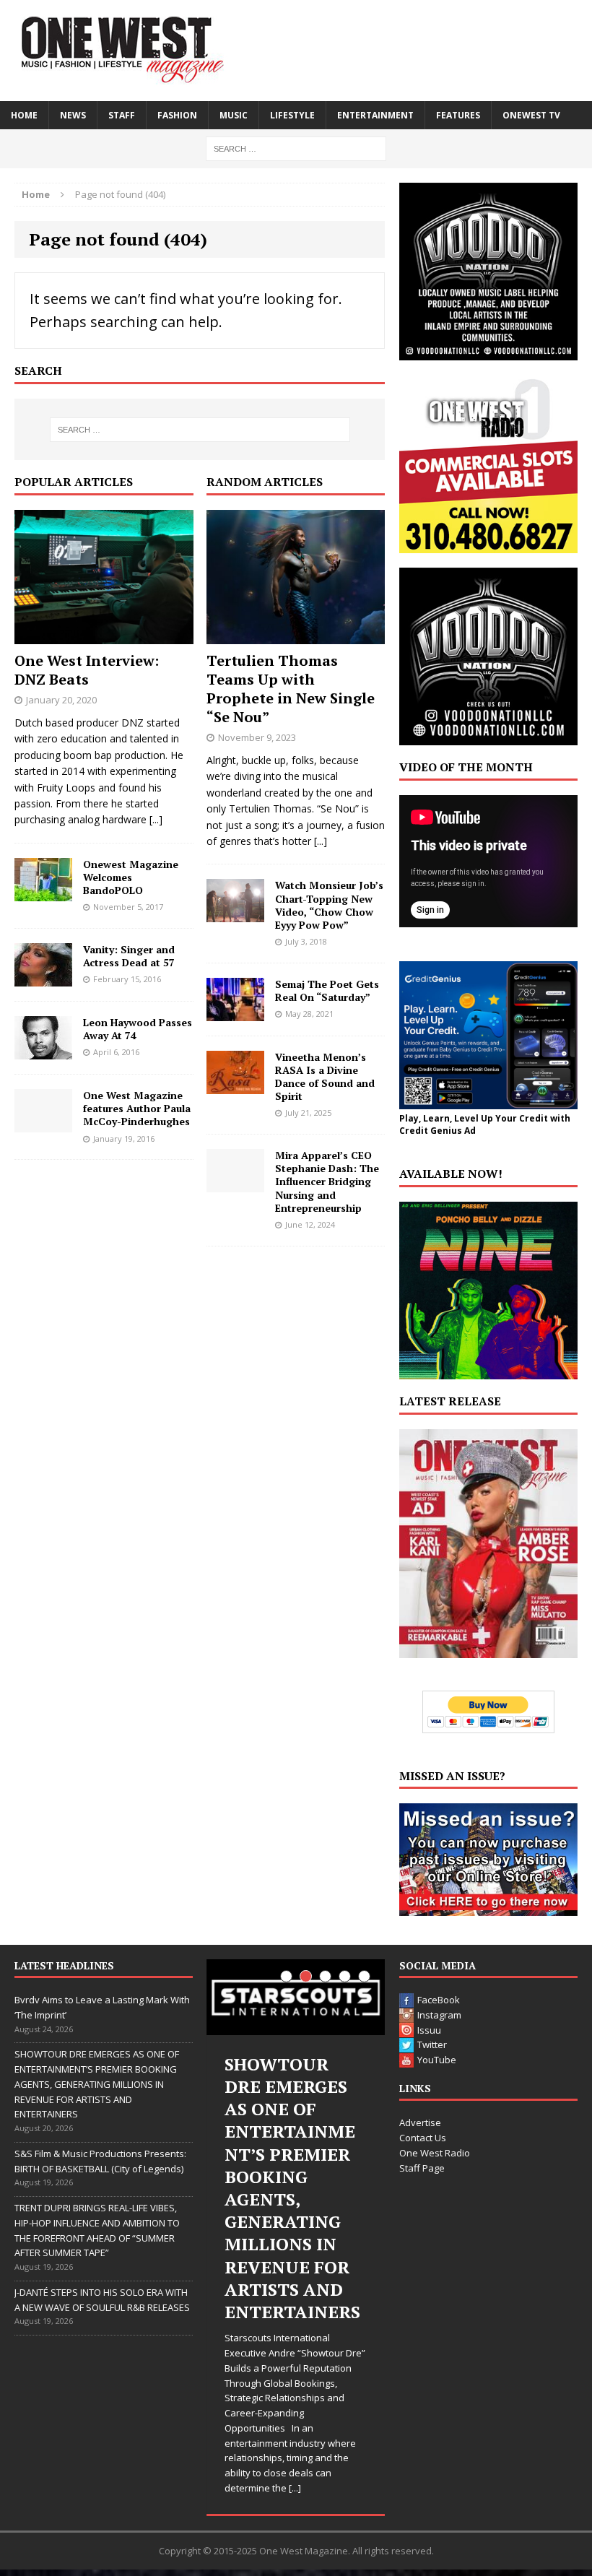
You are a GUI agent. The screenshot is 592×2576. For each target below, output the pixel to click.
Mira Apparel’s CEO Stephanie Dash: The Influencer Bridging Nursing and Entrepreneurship (327, 1181)
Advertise (420, 2122)
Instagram (439, 2015)
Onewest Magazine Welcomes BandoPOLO (131, 877)
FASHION (177, 115)
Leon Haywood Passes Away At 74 (138, 1029)
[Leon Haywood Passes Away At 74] (43, 1051)
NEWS (73, 115)
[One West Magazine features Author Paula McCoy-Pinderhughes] (43, 1124)
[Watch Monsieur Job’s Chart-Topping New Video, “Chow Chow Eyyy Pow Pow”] (235, 914)
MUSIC (234, 115)
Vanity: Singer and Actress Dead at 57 (129, 956)
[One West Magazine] (296, 51)
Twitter (432, 2044)
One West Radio (435, 2153)
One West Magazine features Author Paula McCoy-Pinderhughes (137, 1108)
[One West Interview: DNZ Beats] (104, 636)
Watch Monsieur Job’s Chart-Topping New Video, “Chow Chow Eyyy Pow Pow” (329, 905)
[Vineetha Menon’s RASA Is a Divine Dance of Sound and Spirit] (235, 1085)
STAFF (122, 115)
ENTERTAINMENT (375, 115)
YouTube (437, 2060)
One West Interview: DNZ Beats (87, 670)
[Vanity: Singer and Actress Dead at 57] (43, 978)
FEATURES (458, 115)
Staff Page (422, 2168)
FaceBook (439, 2000)
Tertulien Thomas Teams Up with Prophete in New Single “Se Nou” (291, 689)
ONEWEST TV (531, 115)
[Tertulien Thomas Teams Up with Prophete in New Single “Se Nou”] (296, 636)
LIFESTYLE (292, 115)
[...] (156, 819)
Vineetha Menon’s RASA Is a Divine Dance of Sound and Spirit (325, 1077)
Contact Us (423, 2138)
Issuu (429, 2030)
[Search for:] (296, 148)
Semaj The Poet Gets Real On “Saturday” (327, 990)
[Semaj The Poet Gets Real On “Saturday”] (235, 1012)
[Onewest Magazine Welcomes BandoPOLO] (43, 892)
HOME (24, 115)
